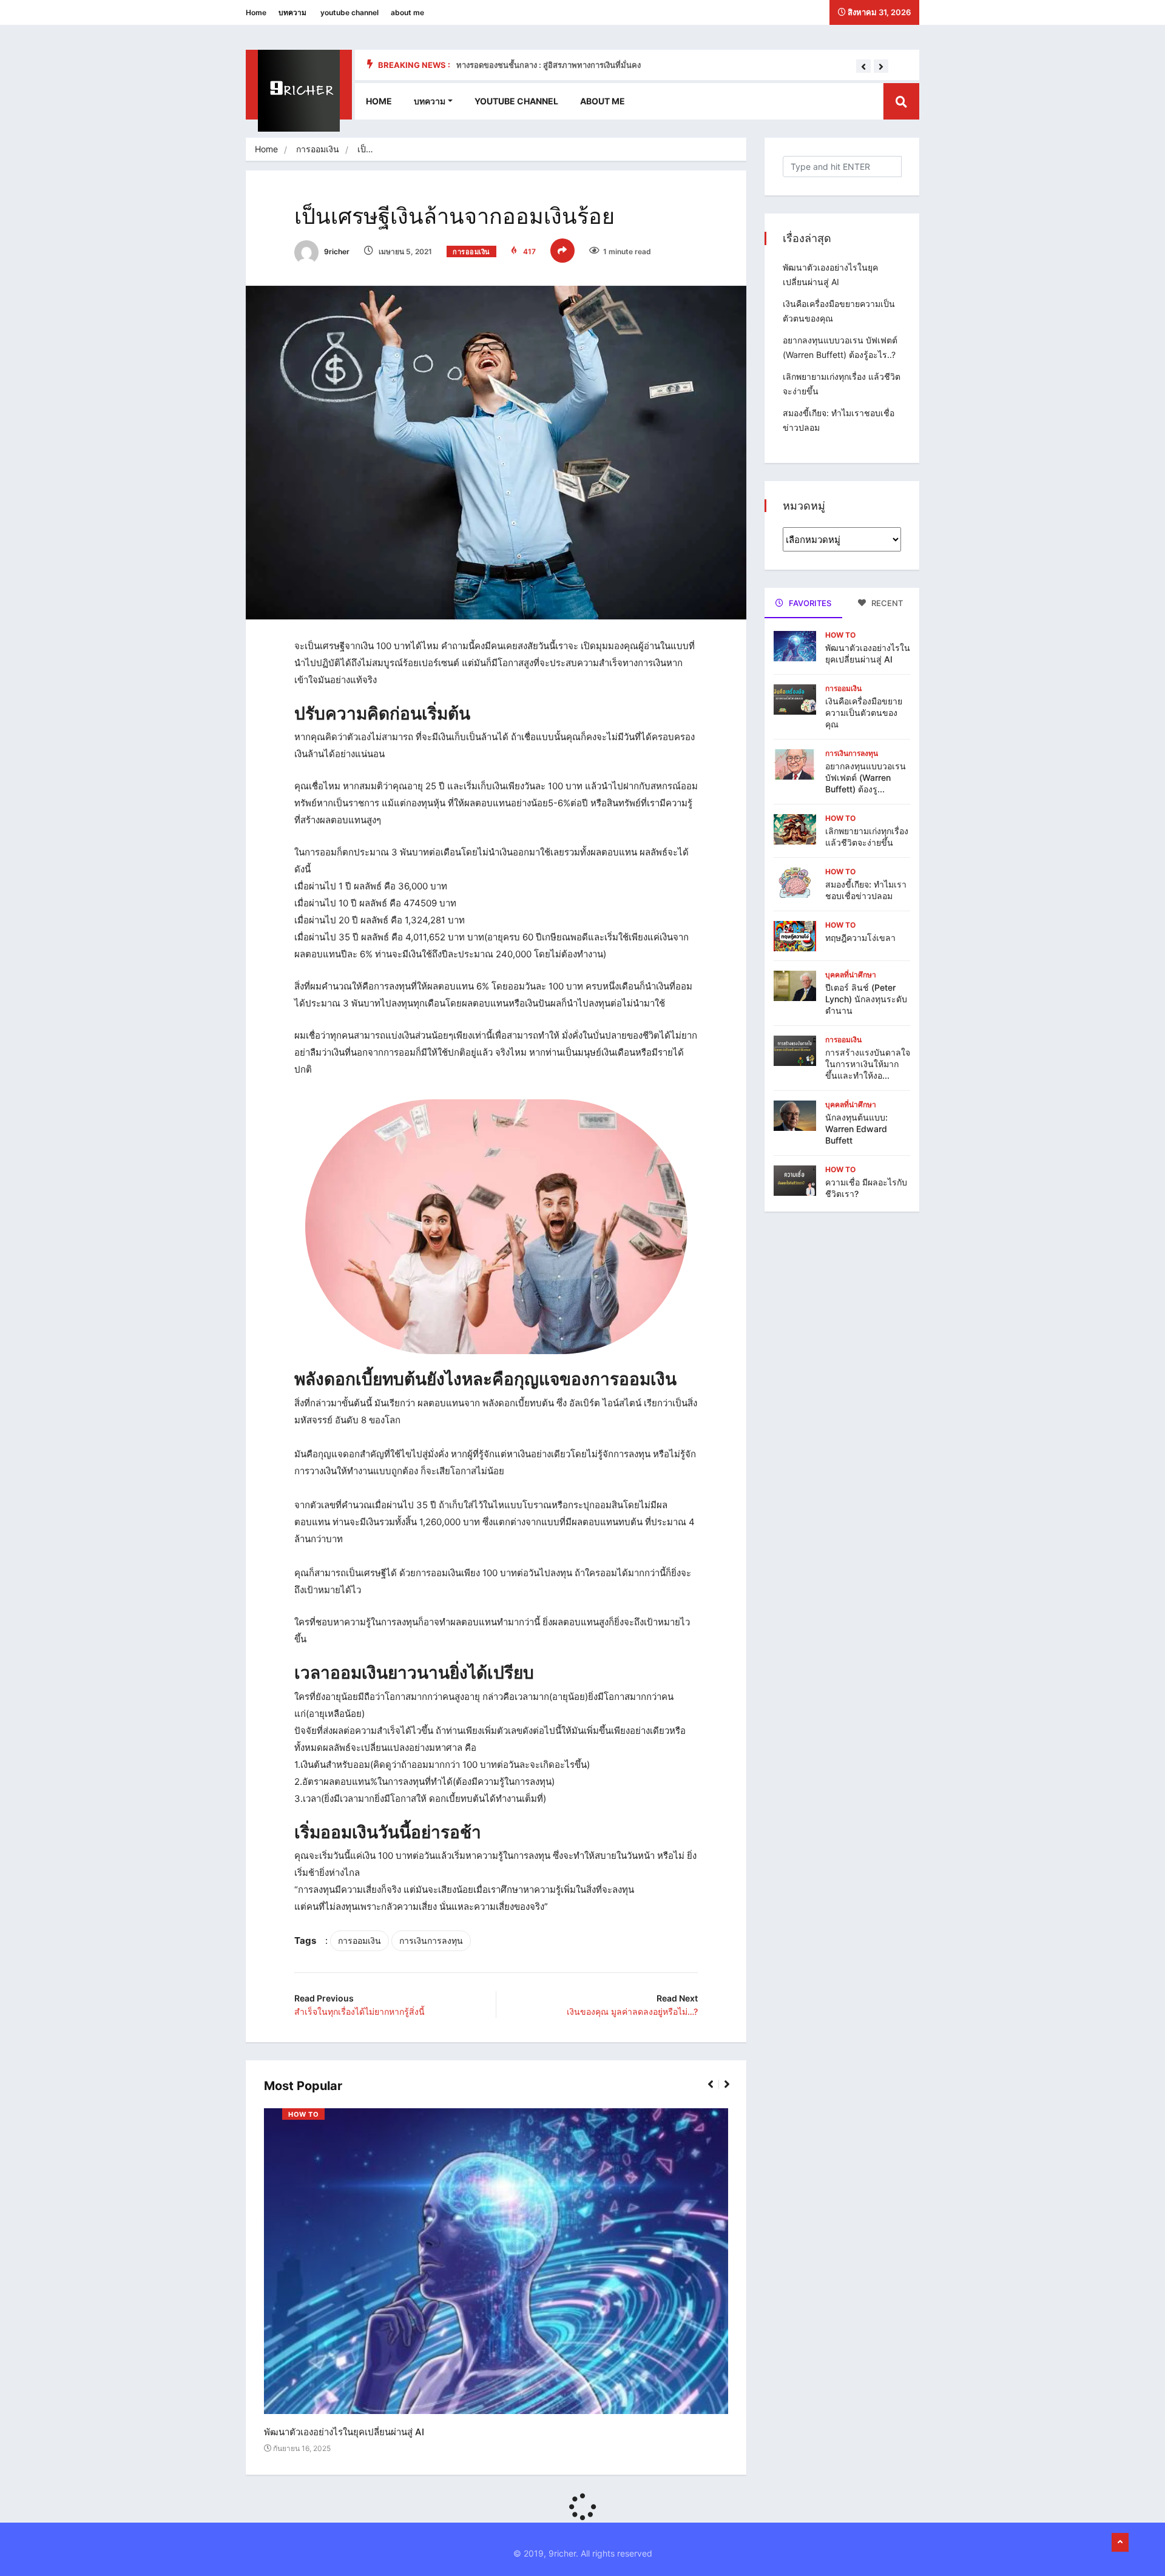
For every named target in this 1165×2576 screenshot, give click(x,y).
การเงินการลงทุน (431, 1940)
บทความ (292, 12)
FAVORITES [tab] (809, 603)
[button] (863, 67)
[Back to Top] (1120, 2543)
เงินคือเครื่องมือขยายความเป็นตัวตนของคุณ (864, 713)
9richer (336, 251)
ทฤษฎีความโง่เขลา (860, 938)
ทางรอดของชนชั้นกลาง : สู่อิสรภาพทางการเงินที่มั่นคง (549, 65)
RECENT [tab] (886, 603)
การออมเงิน (318, 149)
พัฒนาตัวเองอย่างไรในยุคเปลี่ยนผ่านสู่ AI (344, 2433)
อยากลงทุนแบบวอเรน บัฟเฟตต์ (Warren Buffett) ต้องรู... (866, 777)
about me (407, 12)
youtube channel (349, 12)
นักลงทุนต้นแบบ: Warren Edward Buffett (856, 1129)
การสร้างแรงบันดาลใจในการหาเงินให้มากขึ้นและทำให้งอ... (868, 1064)
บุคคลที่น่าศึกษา (851, 975)
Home (256, 12)
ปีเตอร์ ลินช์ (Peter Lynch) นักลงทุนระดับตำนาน (866, 999)
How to (303, 2114)
